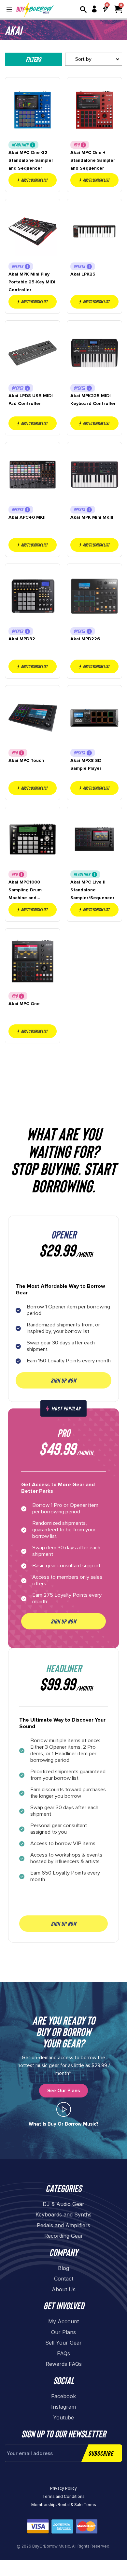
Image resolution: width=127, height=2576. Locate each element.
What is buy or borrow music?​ (64, 2124)
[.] (64, 2109)
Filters (33, 59)
